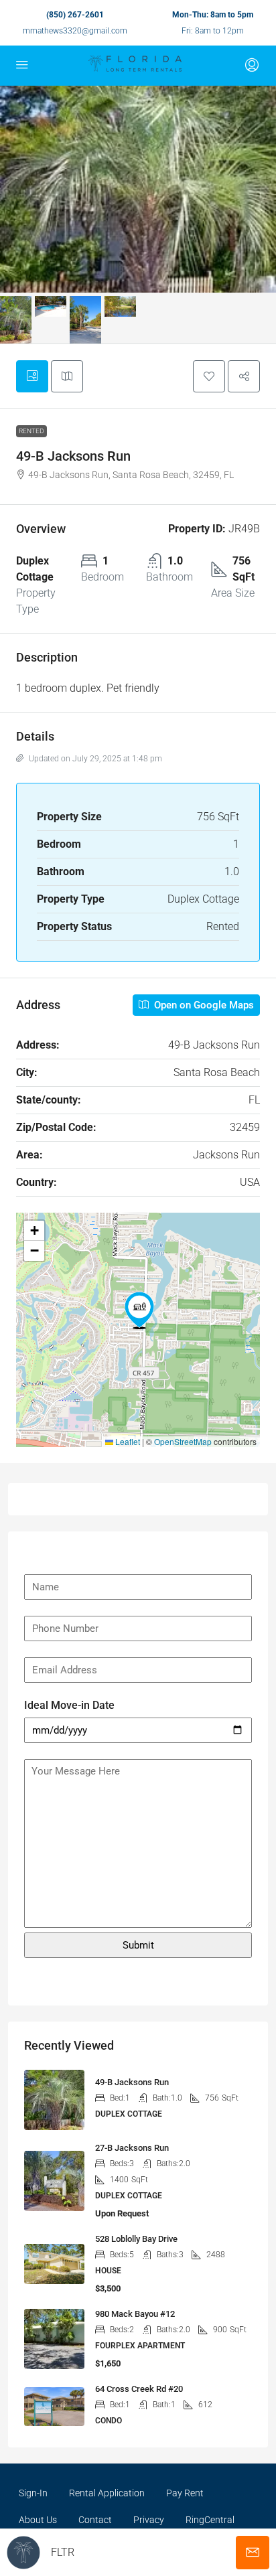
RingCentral (210, 2520)
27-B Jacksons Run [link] (132, 2148)
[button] (209, 376)
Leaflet (127, 1441)
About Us (38, 2520)
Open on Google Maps (203, 1005)
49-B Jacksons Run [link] (132, 2082)
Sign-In (33, 2493)
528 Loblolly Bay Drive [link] (136, 2239)
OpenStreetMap (183, 1441)
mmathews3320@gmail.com (75, 31)
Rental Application (107, 2493)
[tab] (32, 376)
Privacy (149, 2520)
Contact (95, 2520)
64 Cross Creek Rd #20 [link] (139, 2389)
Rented (31, 431)
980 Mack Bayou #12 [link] (135, 2314)
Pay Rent (185, 2493)
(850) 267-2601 (75, 15)
